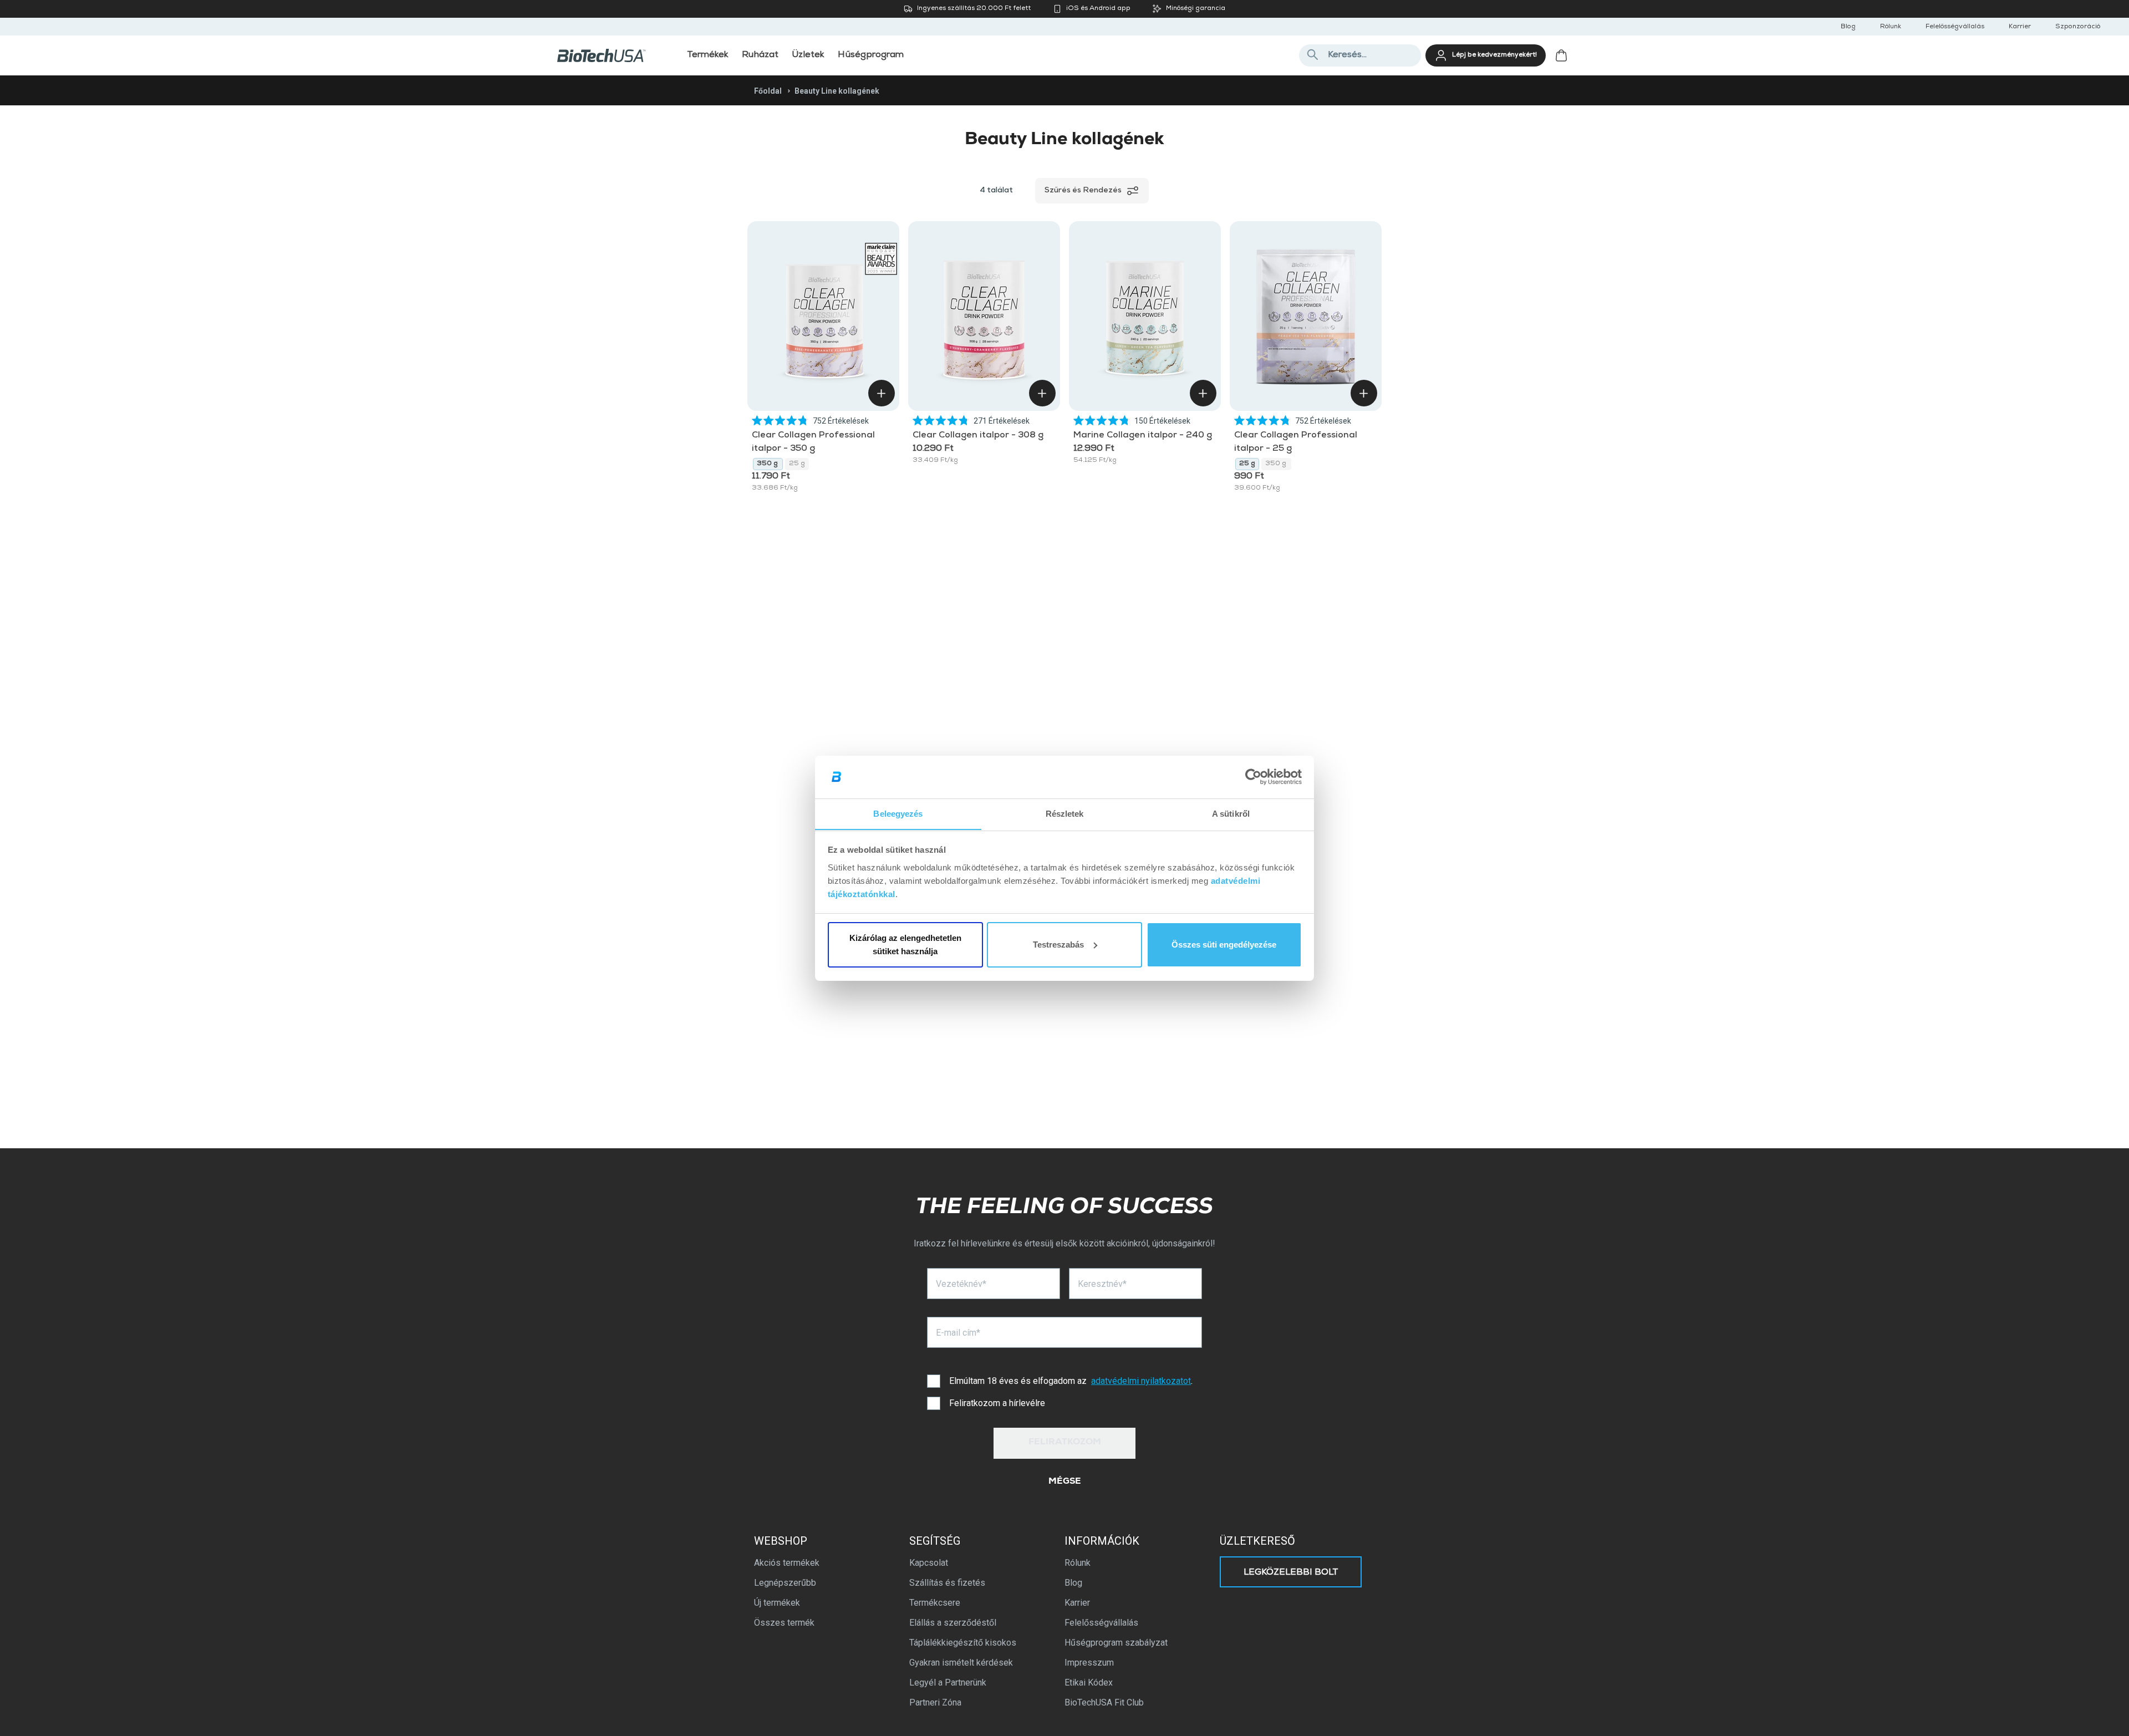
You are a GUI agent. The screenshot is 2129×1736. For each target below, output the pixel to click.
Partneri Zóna (935, 1702)
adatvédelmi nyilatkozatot (1141, 1381)
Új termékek (777, 1603)
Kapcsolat (929, 1563)
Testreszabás (1058, 945)
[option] (768, 464)
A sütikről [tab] (1231, 813)
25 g (797, 464)
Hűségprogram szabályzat (1116, 1643)
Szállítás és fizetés (947, 1583)
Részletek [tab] (1065, 813)
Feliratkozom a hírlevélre (997, 1403)
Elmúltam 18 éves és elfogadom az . (1071, 1381)
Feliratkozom (1065, 1443)
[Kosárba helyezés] (882, 393)
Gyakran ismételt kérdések (961, 1663)
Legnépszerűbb (785, 1583)
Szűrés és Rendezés (1083, 191)
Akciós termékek (787, 1563)
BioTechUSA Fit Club (1104, 1702)
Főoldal (768, 91)
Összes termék (784, 1623)
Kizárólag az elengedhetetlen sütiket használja (905, 945)
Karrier (2020, 27)
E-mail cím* (958, 1333)
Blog (1848, 27)
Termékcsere (935, 1603)
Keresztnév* (1102, 1284)
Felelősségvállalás (1955, 27)
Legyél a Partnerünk (948, 1682)
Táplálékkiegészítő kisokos (963, 1643)
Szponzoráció (2078, 27)
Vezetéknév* (961, 1284)
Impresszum (1089, 1663)
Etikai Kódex (1089, 1682)
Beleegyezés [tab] (898, 813)
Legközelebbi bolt (1291, 1573)
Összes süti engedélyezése (1224, 945)
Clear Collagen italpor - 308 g (979, 436)
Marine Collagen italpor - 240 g (1143, 436)
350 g (768, 464)
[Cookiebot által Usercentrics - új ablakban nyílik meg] (1253, 777)
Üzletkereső (1257, 1541)
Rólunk (1891, 27)
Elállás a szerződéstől (953, 1623)
